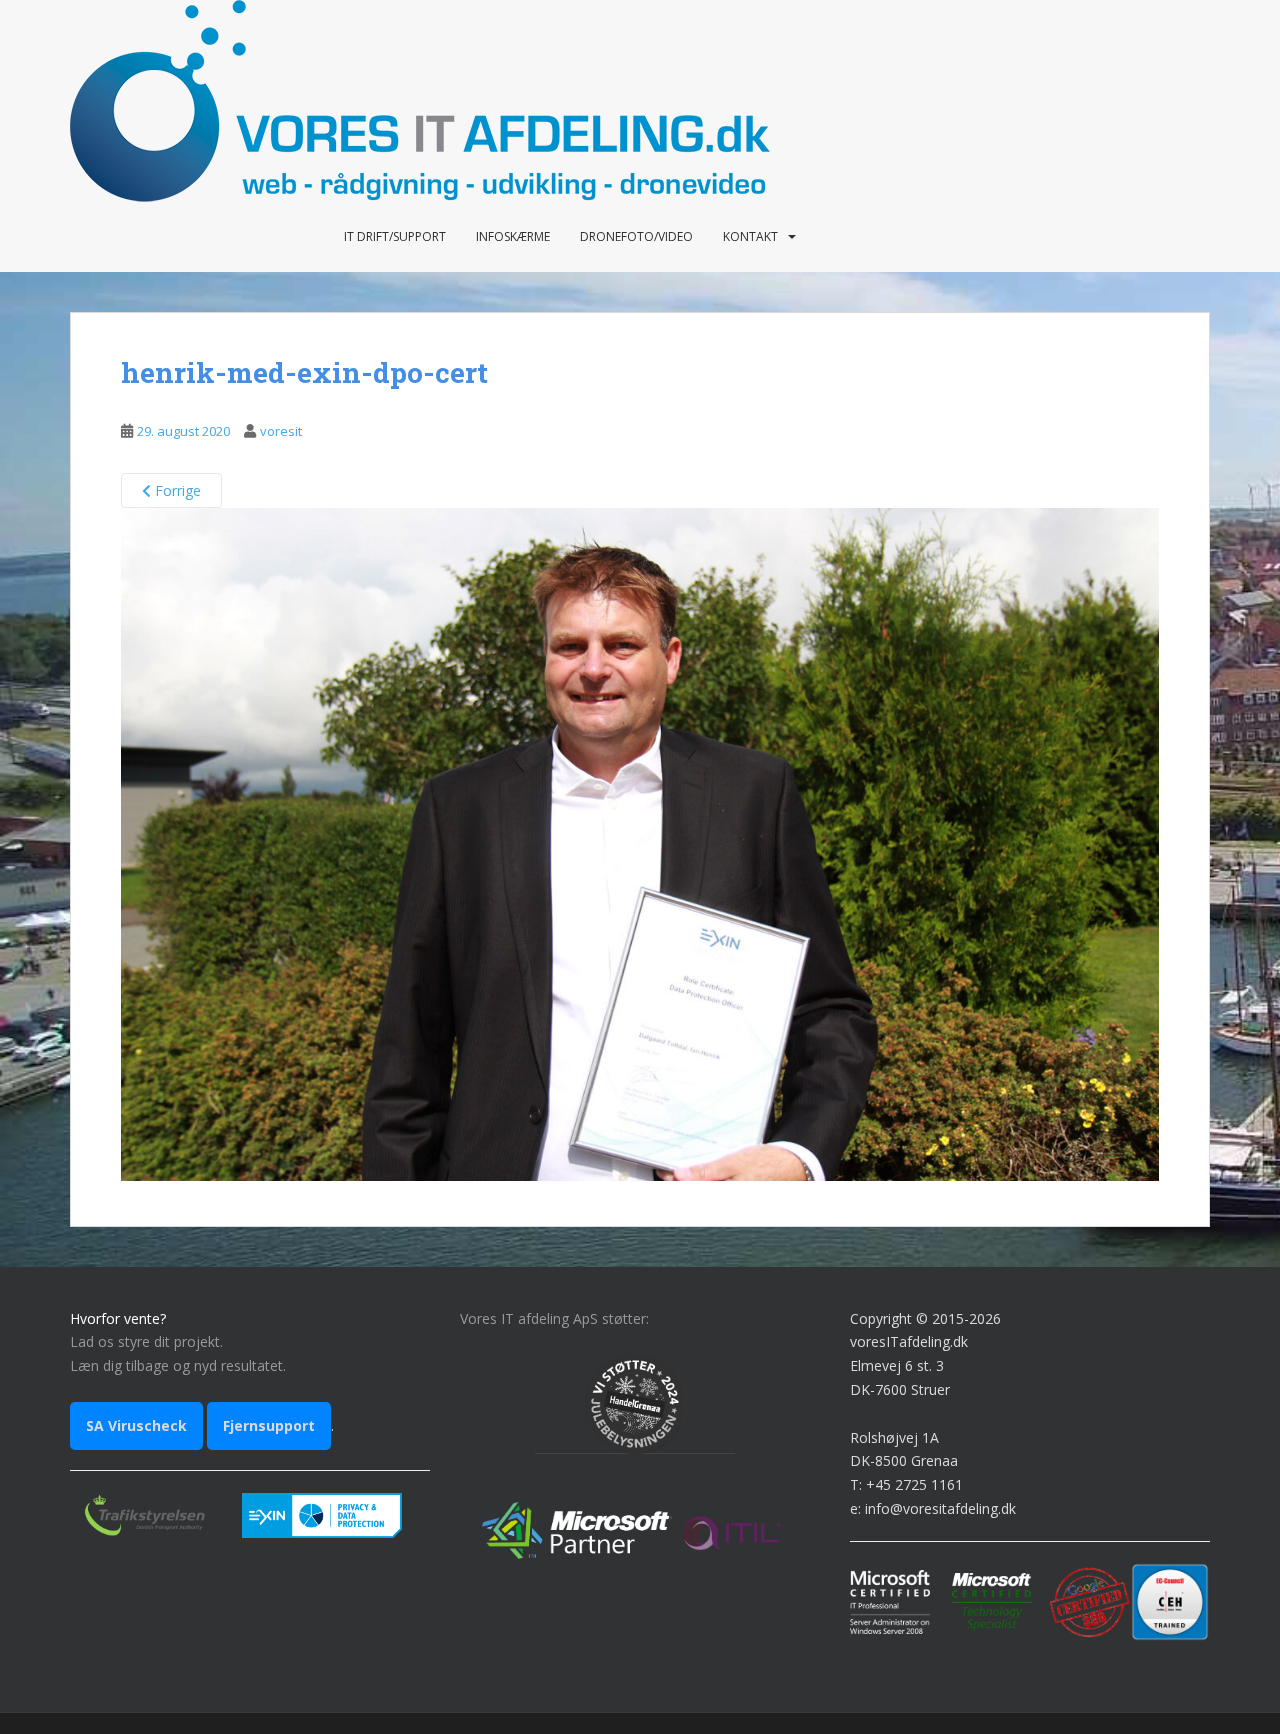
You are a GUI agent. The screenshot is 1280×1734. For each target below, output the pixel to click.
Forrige (176, 490)
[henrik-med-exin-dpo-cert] (640, 842)
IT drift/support (395, 236)
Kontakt (750, 236)
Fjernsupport (269, 1425)
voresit (281, 431)
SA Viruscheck (136, 1425)
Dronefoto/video (636, 236)
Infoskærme (513, 236)
